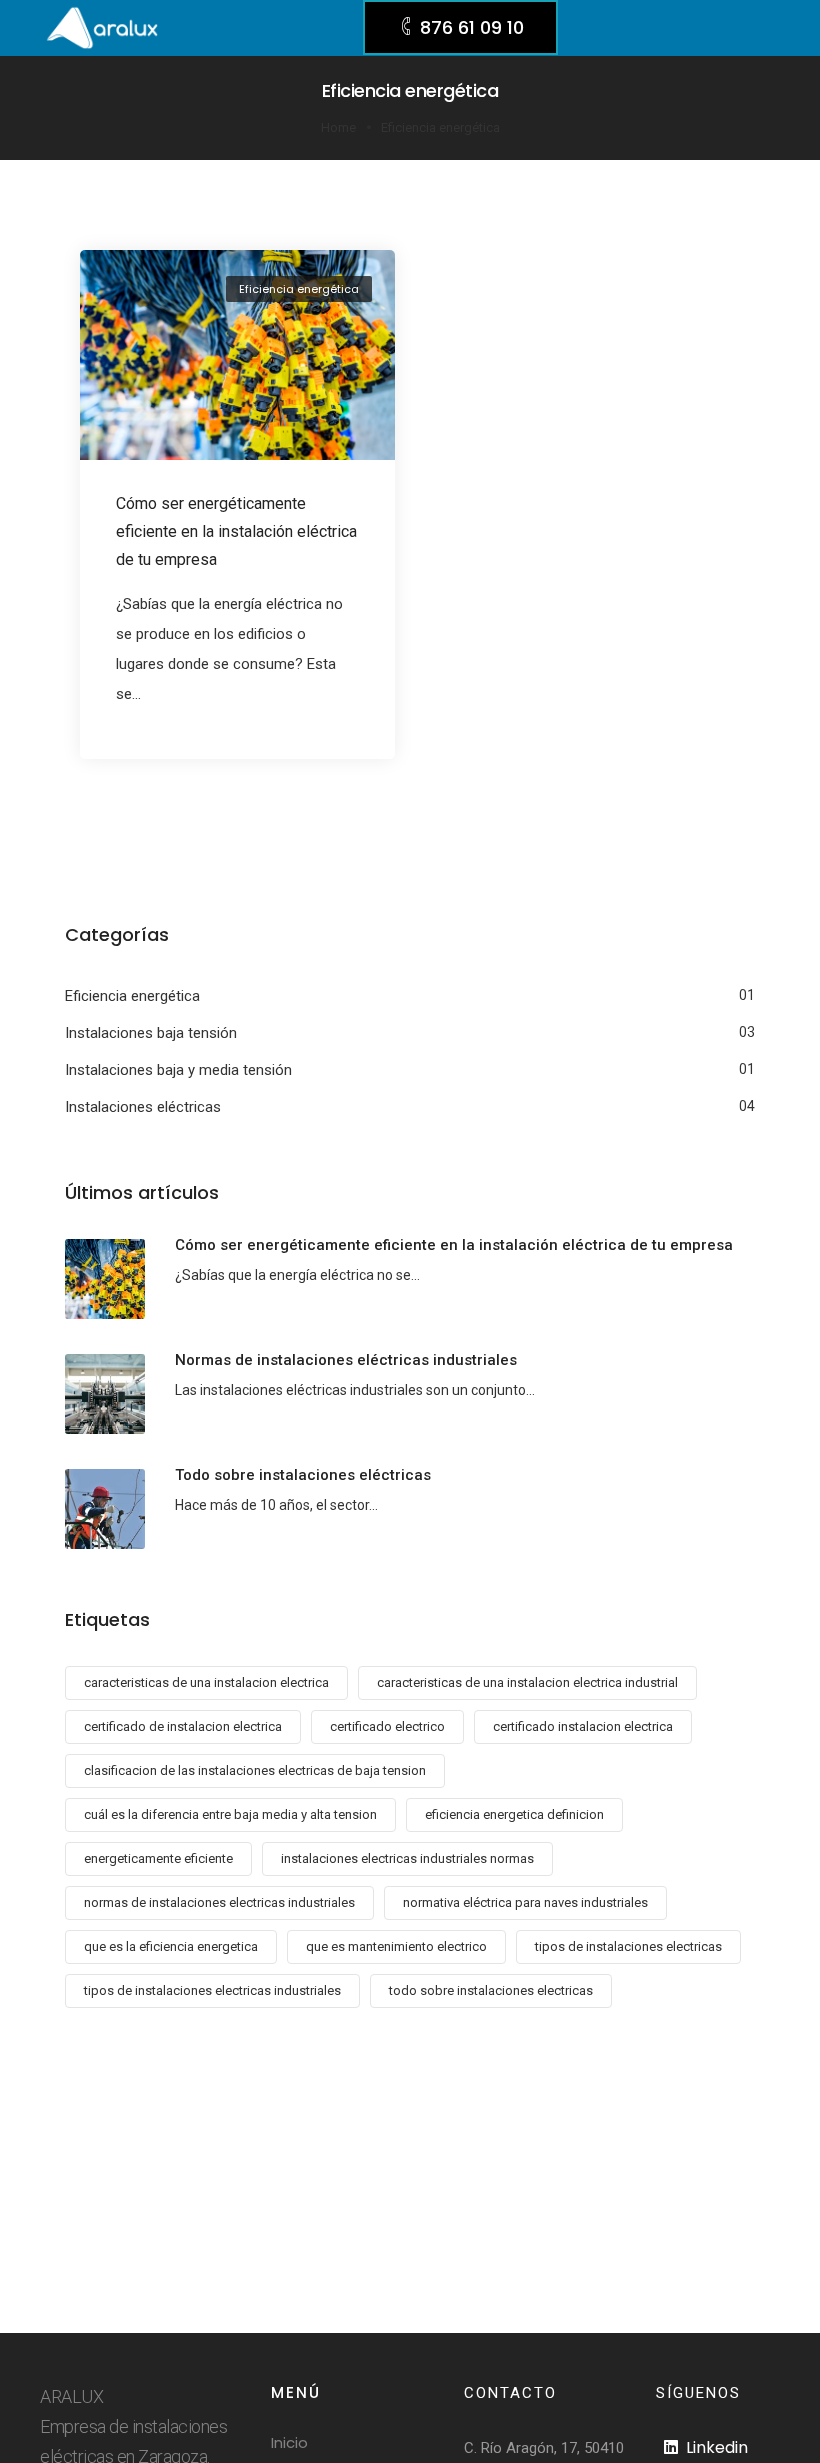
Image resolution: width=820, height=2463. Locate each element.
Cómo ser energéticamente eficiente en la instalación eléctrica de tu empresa (236, 531)
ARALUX (71, 2396)
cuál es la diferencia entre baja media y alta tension (230, 1814)
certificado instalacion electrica (583, 1726)
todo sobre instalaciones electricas (491, 1990)
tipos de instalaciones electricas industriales (212, 1990)
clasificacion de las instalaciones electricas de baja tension (255, 1770)
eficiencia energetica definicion (514, 1814)
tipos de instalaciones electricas (628, 1946)
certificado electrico (387, 1726)
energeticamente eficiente (158, 1858)
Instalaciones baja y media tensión (178, 1070)
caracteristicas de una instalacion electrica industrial (527, 1682)
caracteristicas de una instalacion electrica (206, 1682)
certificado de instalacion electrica (183, 1726)
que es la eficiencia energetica (171, 1946)
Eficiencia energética (299, 289)
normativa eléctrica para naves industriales (525, 1902)
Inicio (289, 2442)
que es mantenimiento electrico (396, 1946)
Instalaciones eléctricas (143, 1107)
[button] (460, 27)
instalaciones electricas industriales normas (407, 1858)
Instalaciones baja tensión (151, 1033)
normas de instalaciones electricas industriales (219, 1902)
